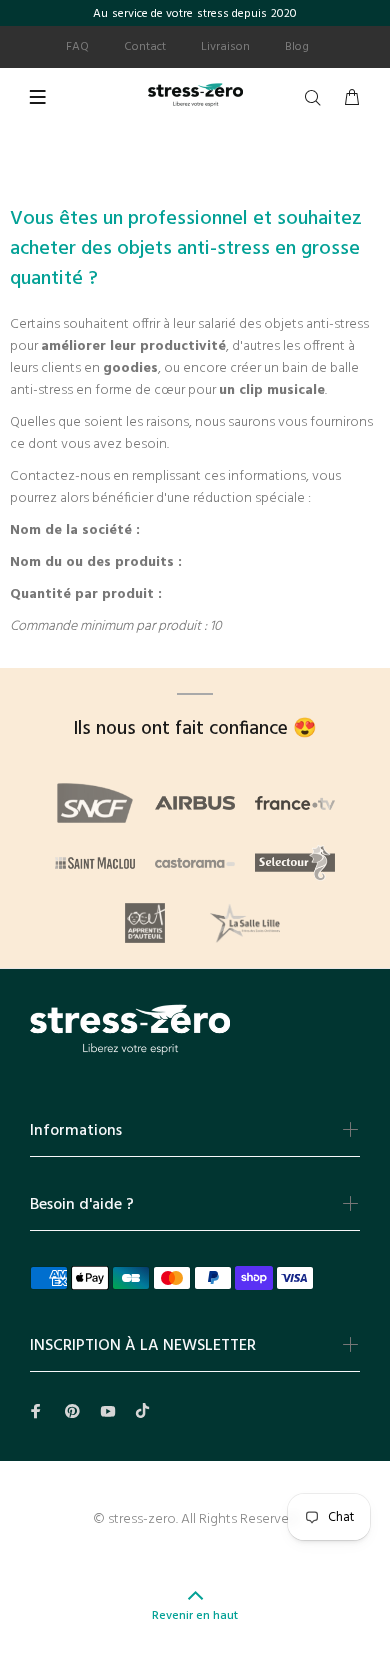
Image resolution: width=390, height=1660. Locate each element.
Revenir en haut (195, 1616)
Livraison (225, 47)
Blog (297, 47)
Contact (145, 47)
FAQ (77, 47)
